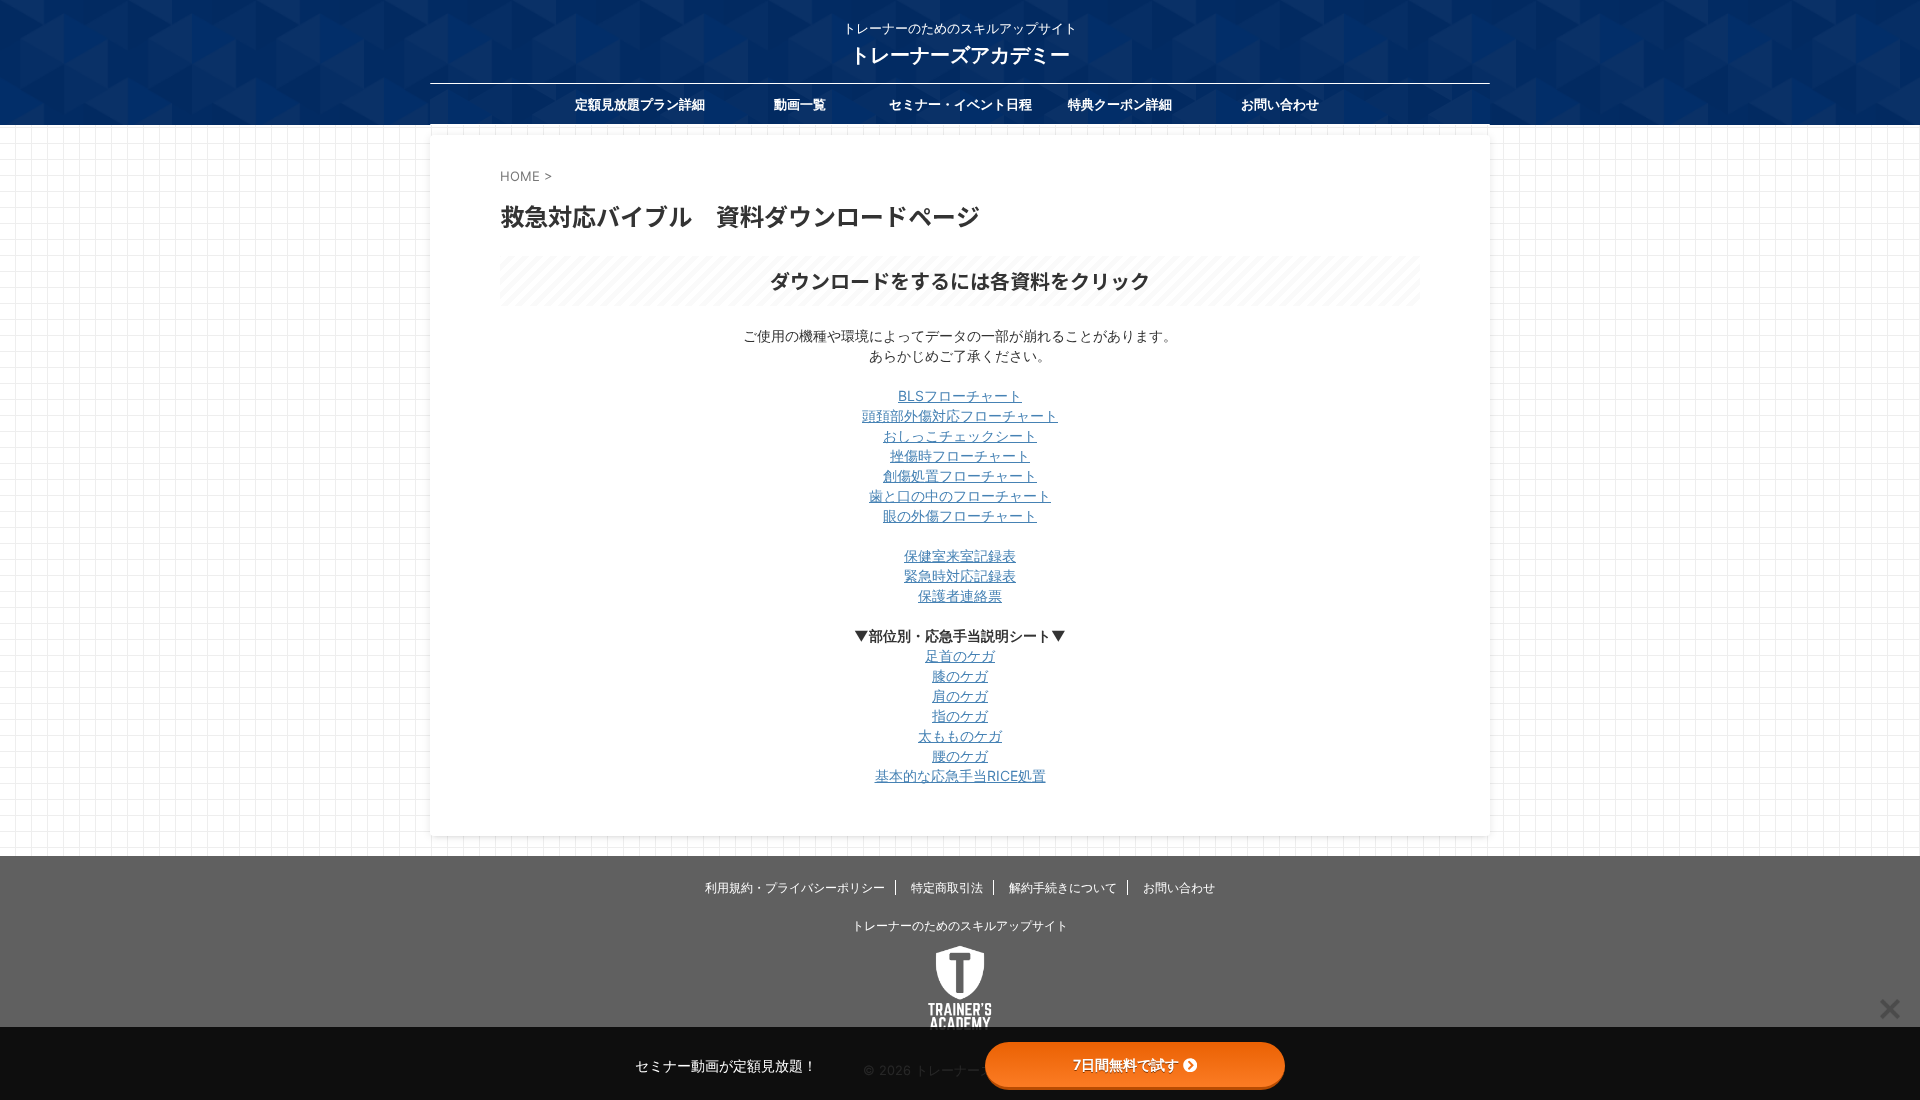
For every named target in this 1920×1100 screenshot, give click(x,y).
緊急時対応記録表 (960, 575)
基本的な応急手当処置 (960, 775)
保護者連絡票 (960, 595)
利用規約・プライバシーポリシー (795, 887)
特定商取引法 (947, 887)
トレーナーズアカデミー (960, 55)
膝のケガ (960, 675)
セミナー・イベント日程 (960, 104)
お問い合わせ (1280, 104)
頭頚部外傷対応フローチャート (960, 415)
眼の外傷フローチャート (960, 515)
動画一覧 (800, 104)
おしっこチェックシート (960, 435)
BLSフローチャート (960, 395)
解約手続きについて (1063, 887)
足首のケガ (960, 655)
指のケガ (960, 715)
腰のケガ (960, 755)
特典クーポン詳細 (1120, 104)
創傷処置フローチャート (960, 475)
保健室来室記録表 (960, 555)
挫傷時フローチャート (960, 455)
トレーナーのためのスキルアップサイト (960, 925)
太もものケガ (960, 735)
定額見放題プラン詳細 (640, 104)
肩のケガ (960, 695)
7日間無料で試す (1126, 1064)
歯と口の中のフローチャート (960, 495)
